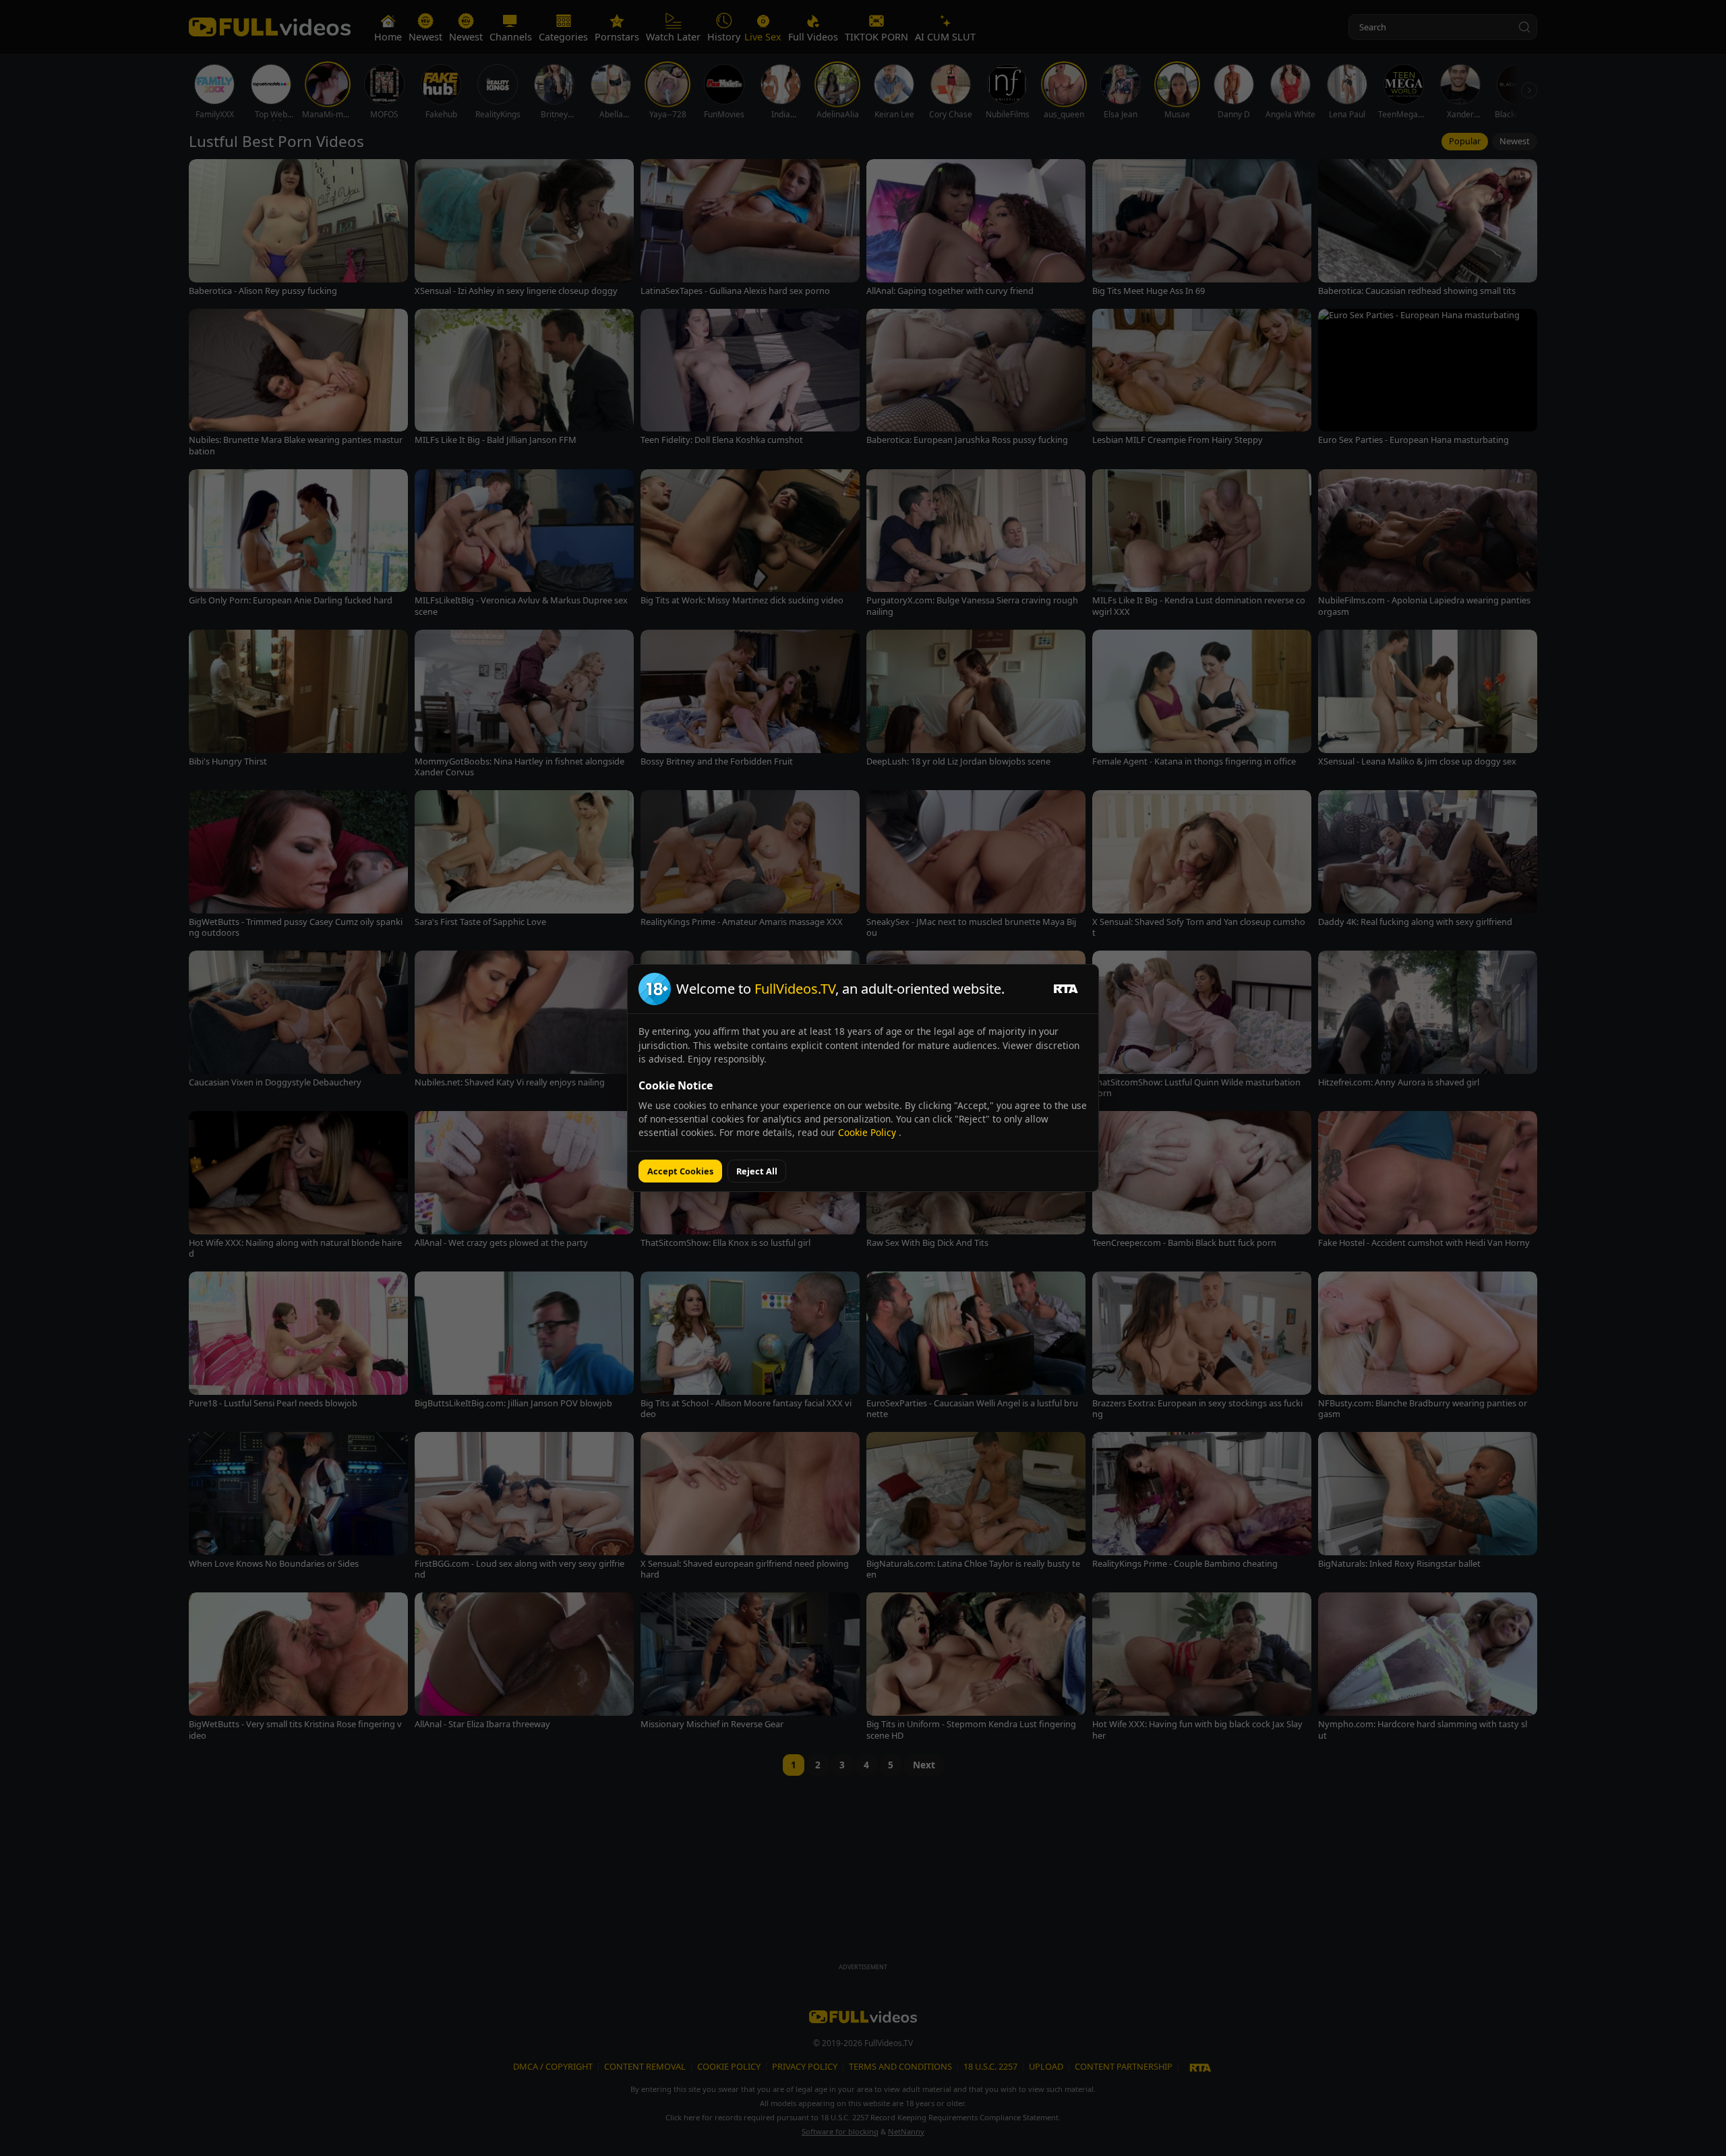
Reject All (757, 1171)
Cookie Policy (868, 1132)
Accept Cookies (680, 1171)
